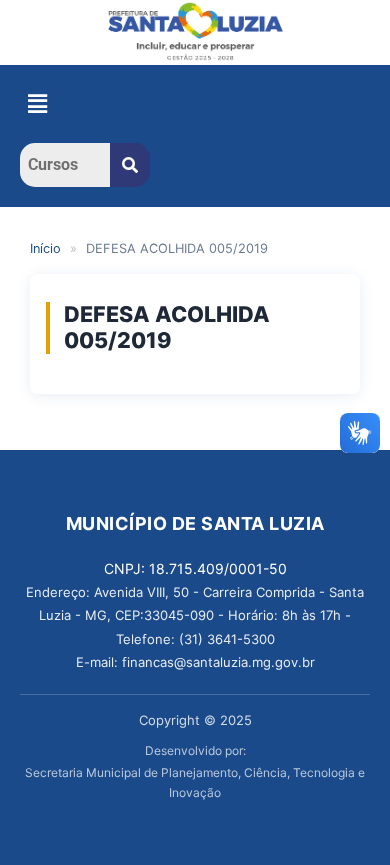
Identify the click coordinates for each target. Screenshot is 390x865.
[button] (37, 103)
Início (45, 248)
